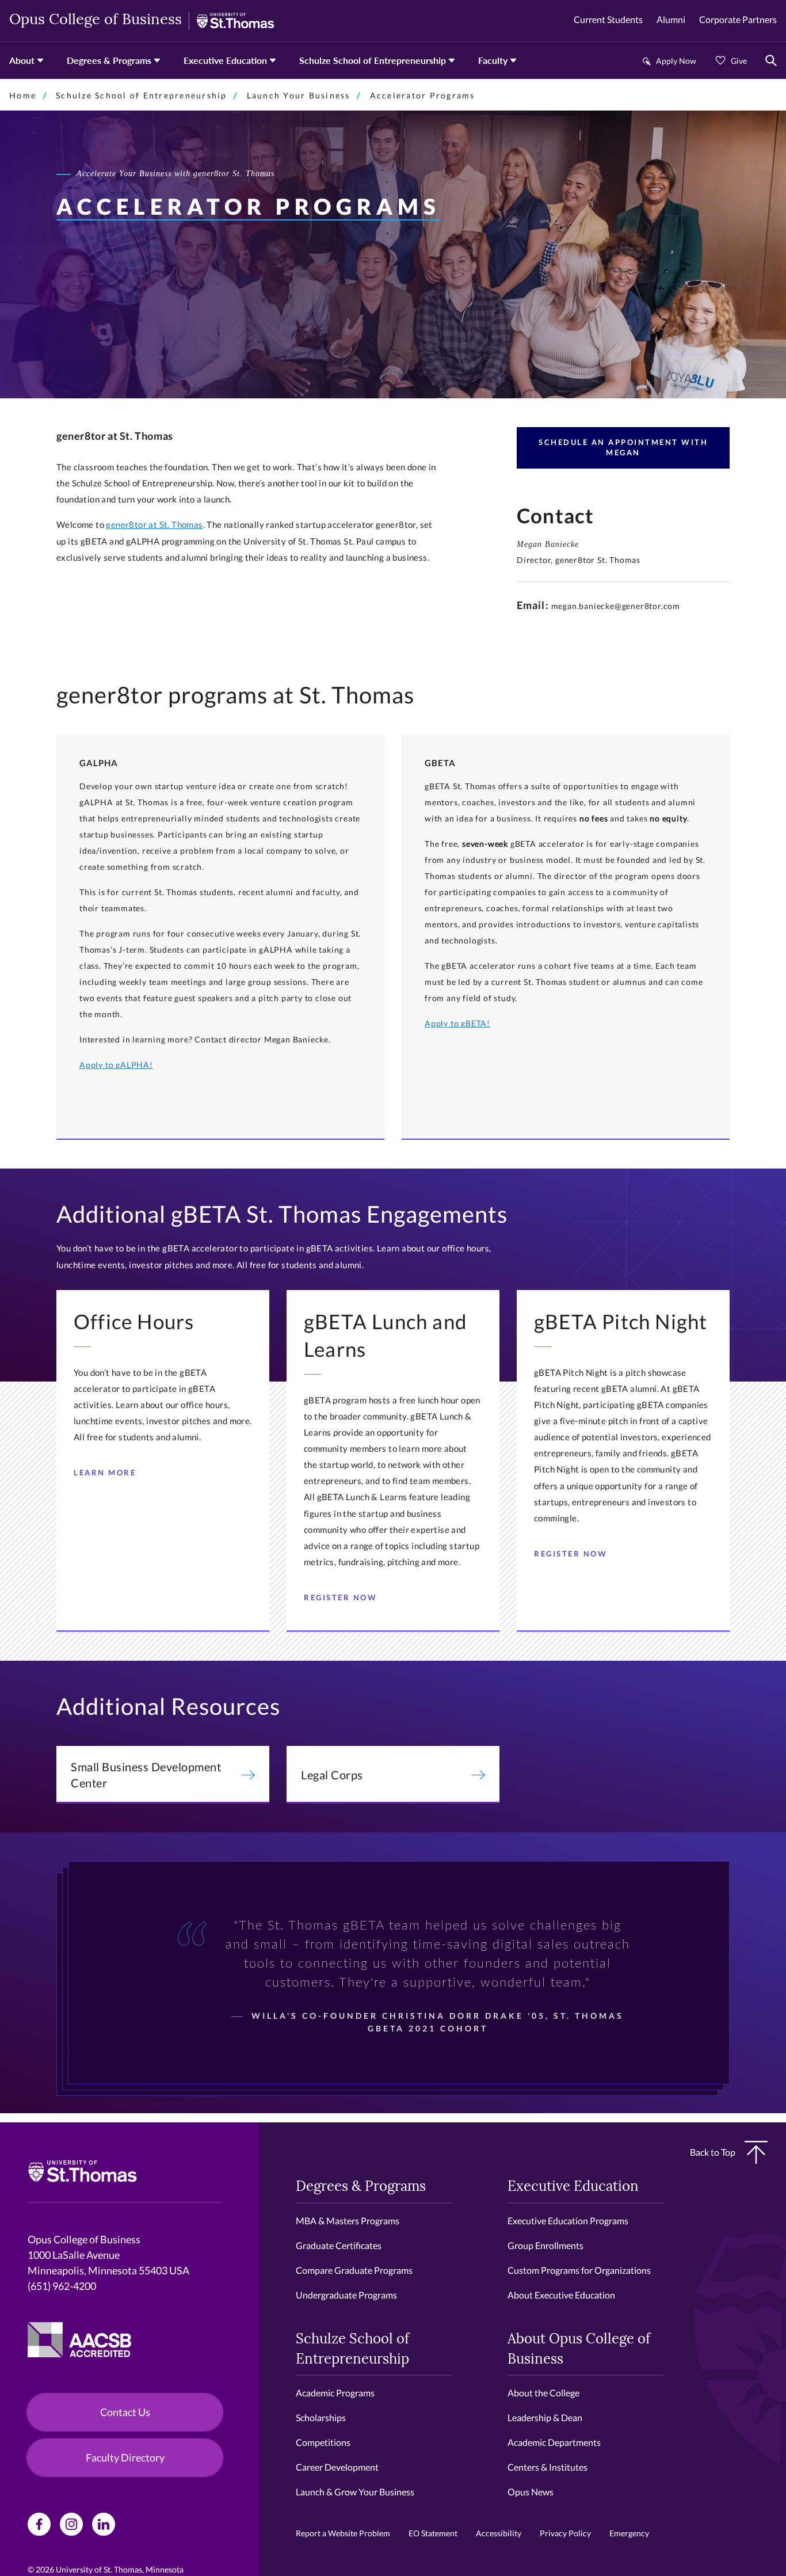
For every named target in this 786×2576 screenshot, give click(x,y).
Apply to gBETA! (457, 1023)
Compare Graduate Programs (354, 2270)
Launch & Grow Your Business (355, 2492)
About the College (543, 2393)
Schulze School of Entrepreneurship (373, 60)
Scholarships (321, 2417)
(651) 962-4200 (62, 2286)
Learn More (105, 1472)
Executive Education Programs (568, 2221)
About (22, 60)
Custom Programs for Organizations (579, 2270)
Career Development (337, 2467)
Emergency (629, 2533)
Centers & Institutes (547, 2467)
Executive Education (225, 60)
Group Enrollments (545, 2245)
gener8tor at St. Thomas (154, 524)
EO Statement (433, 2533)
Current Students (608, 19)
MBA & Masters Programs (348, 2221)
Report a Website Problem (343, 2533)
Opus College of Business (96, 20)
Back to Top (713, 2152)
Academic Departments (554, 2442)
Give (739, 61)
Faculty (493, 60)
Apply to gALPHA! (116, 1065)
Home (23, 95)
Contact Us (125, 2412)
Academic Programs (335, 2393)
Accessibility (499, 2533)
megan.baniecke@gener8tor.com (616, 606)
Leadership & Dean (545, 2417)
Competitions (323, 2442)
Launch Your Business (299, 95)
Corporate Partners (738, 19)
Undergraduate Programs (346, 2295)
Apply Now (676, 61)
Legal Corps (332, 1775)
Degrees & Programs (109, 60)
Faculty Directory (125, 2457)
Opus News (531, 2492)
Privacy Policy (565, 2533)
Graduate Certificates (339, 2245)
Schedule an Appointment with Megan (623, 447)
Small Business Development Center (146, 1775)
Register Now (340, 1597)
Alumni (671, 19)
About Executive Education (561, 2295)
